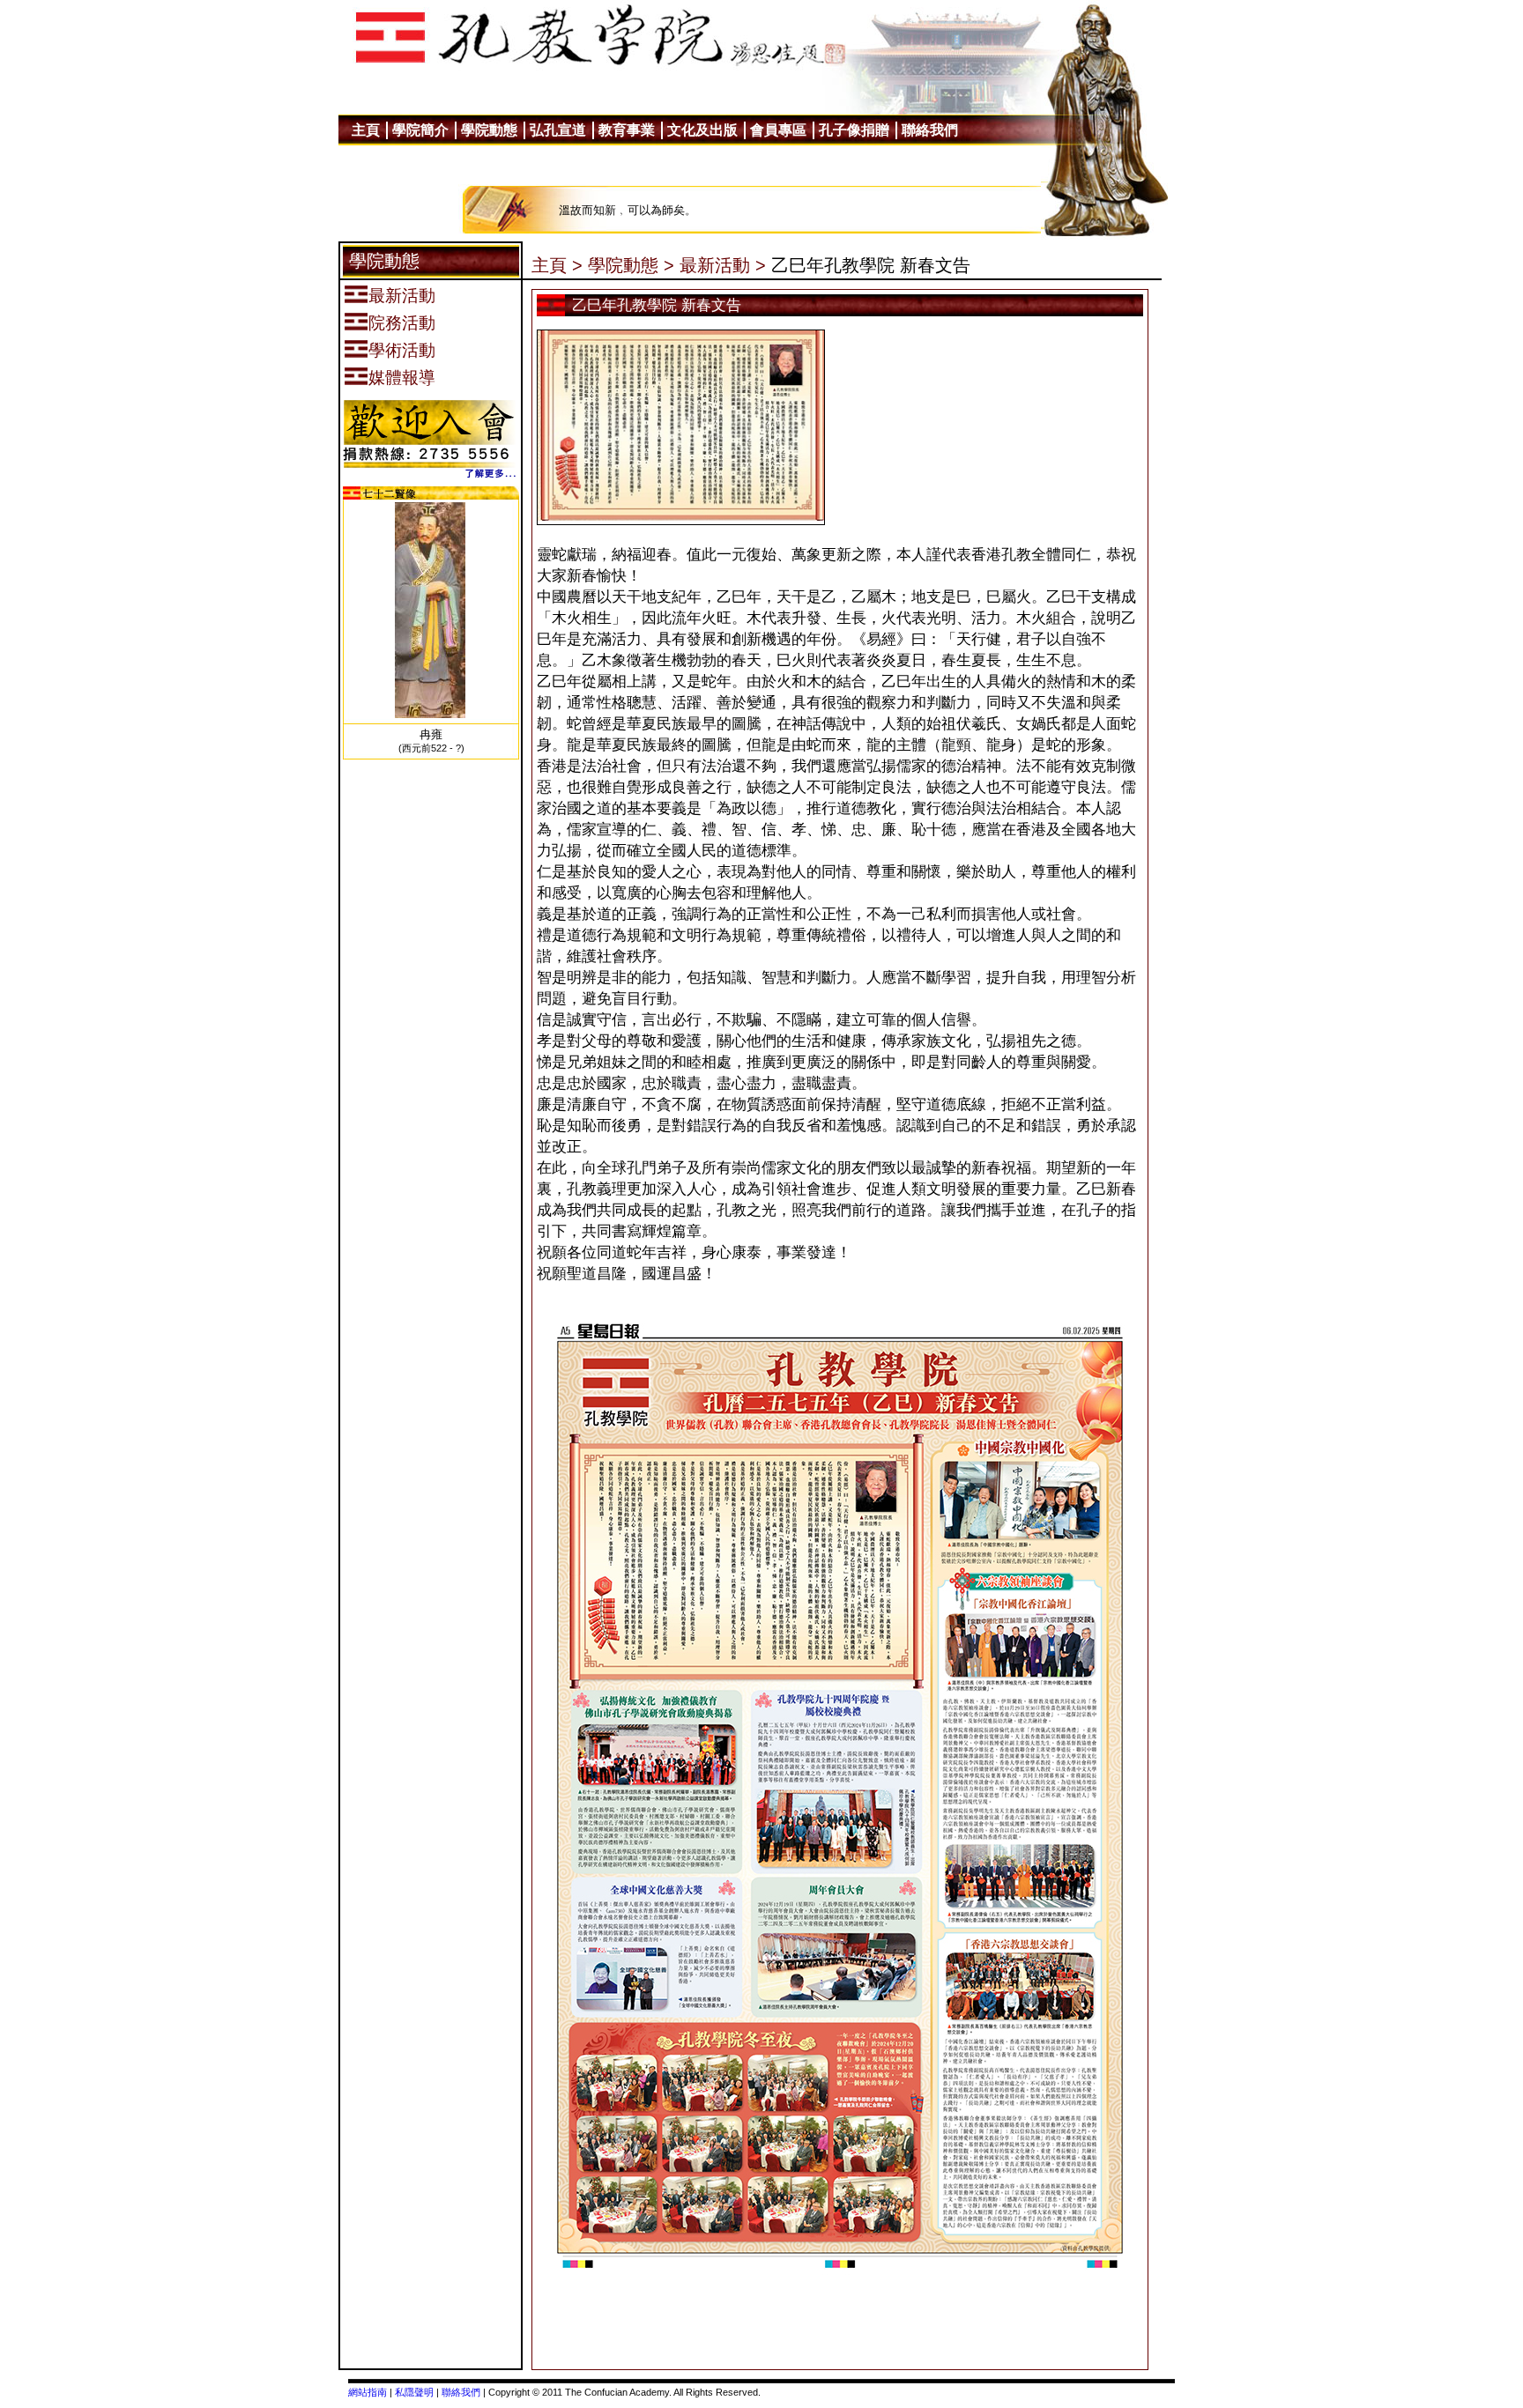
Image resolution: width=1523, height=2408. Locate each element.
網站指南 (368, 2392)
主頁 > (557, 265)
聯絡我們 (461, 2392)
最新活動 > (723, 265)
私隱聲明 (414, 2392)
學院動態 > (631, 265)
